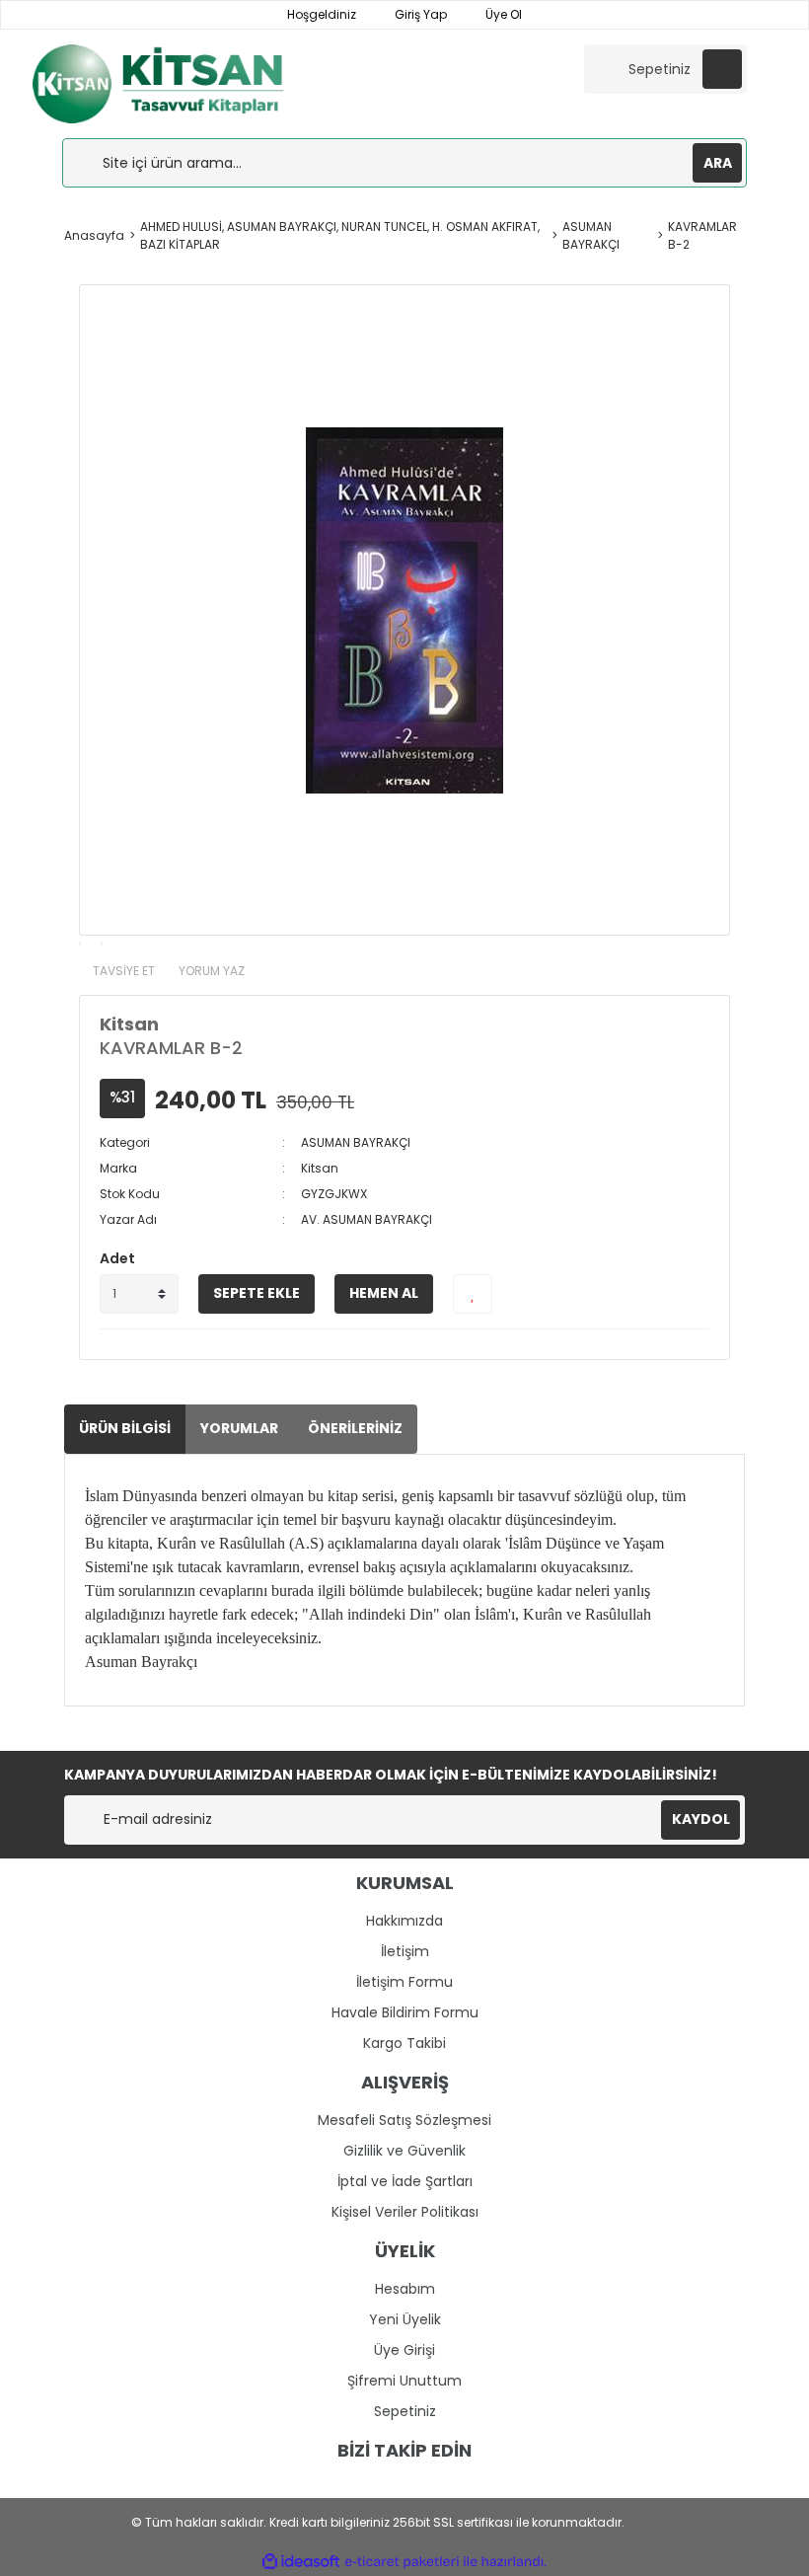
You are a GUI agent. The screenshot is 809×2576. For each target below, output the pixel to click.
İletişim (405, 1951)
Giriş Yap (419, 14)
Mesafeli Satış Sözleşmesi (404, 2120)
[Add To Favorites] (473, 1294)
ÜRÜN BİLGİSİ (125, 1428)
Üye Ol (502, 14)
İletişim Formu (404, 1982)
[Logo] (179, 82)
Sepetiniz (405, 2411)
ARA (718, 163)
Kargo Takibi (404, 2043)
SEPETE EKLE (257, 1293)
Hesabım (405, 2289)
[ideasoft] (301, 2562)
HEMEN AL (384, 1293)
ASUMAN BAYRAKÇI (356, 1142)
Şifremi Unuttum (404, 2381)
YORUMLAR (239, 1428)
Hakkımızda (404, 1921)
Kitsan (129, 1024)
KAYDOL (701, 1819)
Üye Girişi (404, 2350)
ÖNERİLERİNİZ (355, 1428)
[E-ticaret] (402, 2561)
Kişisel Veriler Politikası (405, 2212)
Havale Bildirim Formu (405, 2012)
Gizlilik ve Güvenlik (404, 2151)
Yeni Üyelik (405, 2319)
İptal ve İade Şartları (405, 2181)
